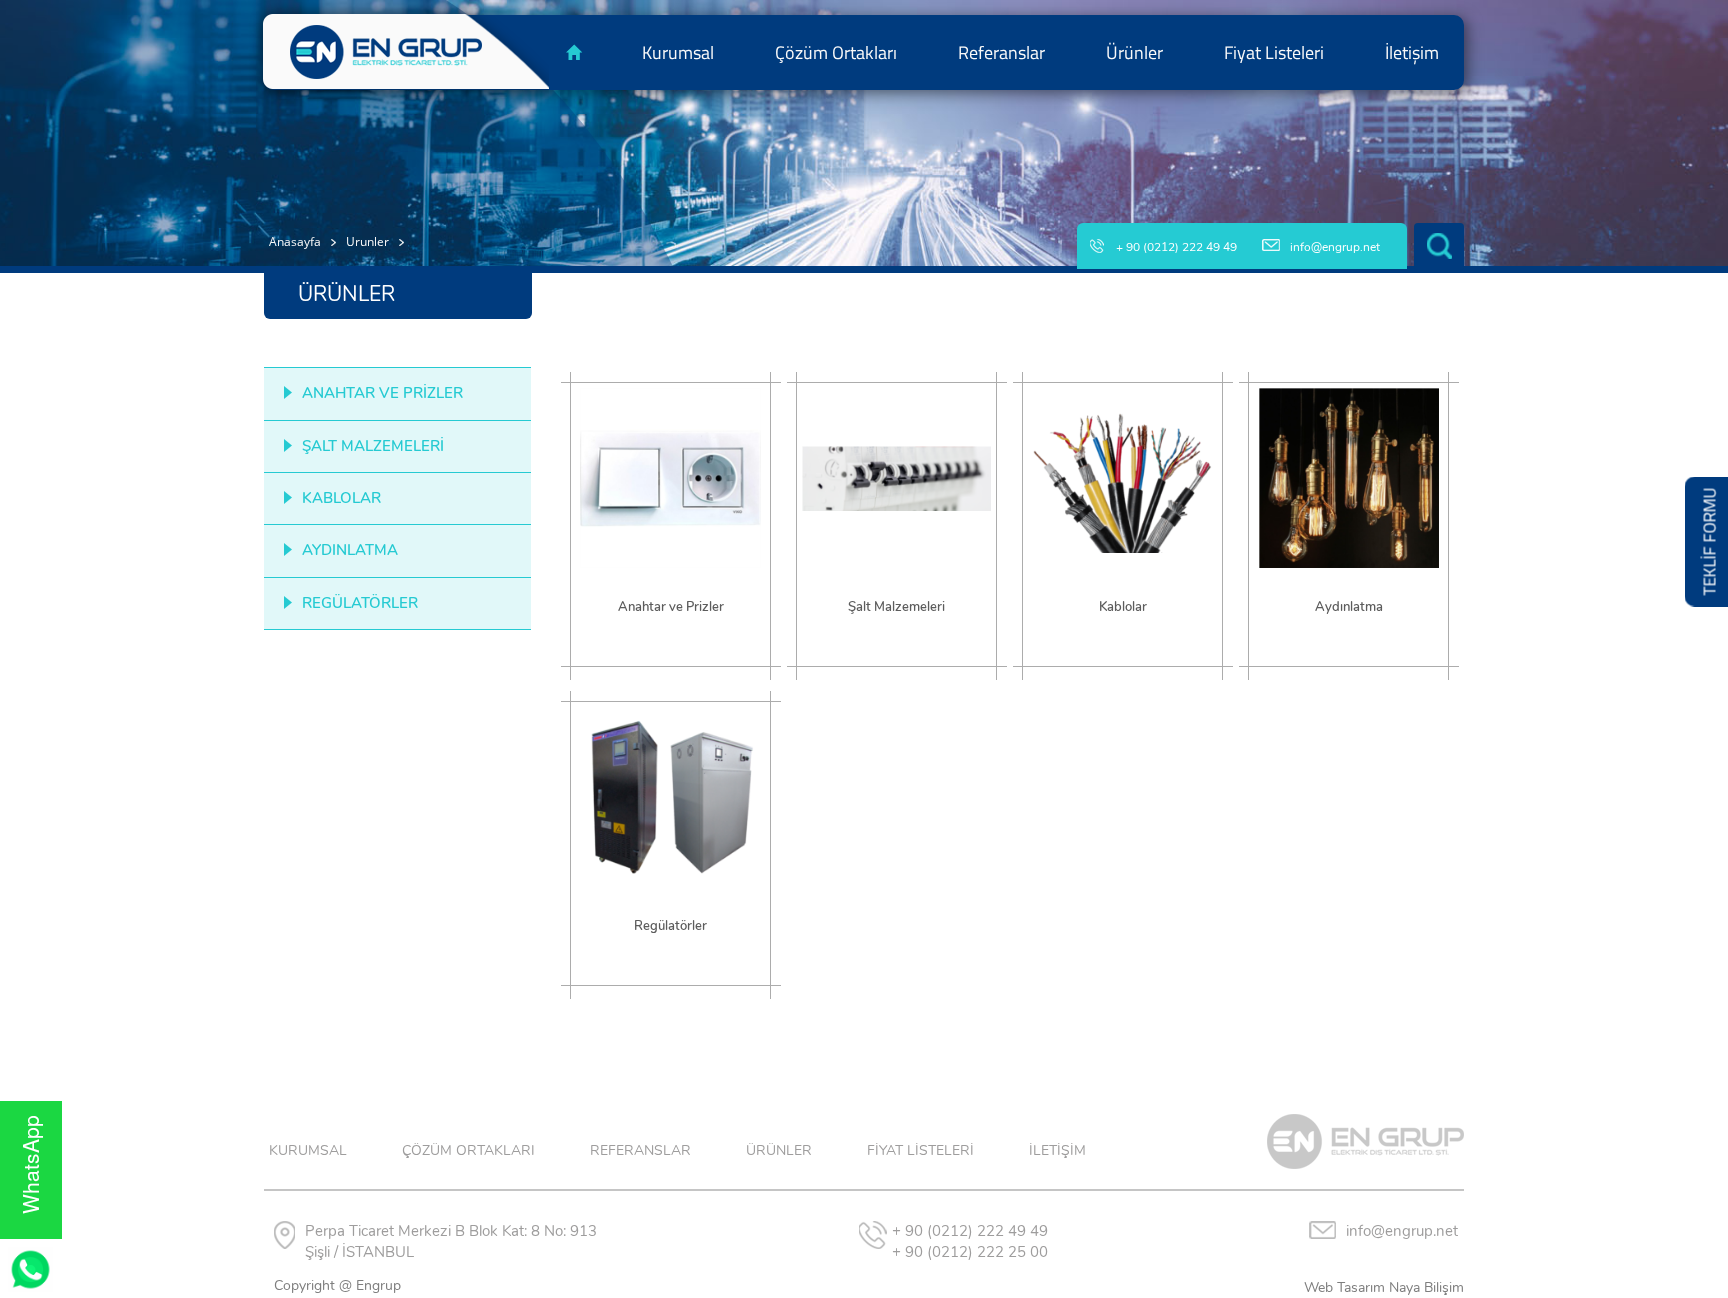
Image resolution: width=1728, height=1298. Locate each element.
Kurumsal (678, 52)
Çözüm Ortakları (836, 52)
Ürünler (1134, 52)
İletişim (1412, 52)
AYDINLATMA (350, 550)
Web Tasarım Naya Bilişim (1384, 1287)
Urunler (367, 241)
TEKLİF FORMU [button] (1709, 542)
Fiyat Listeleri (1274, 52)
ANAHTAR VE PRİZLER (382, 393)
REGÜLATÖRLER (360, 603)
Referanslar (1001, 52)
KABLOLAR (341, 498)
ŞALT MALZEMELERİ (373, 446)
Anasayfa (295, 241)
